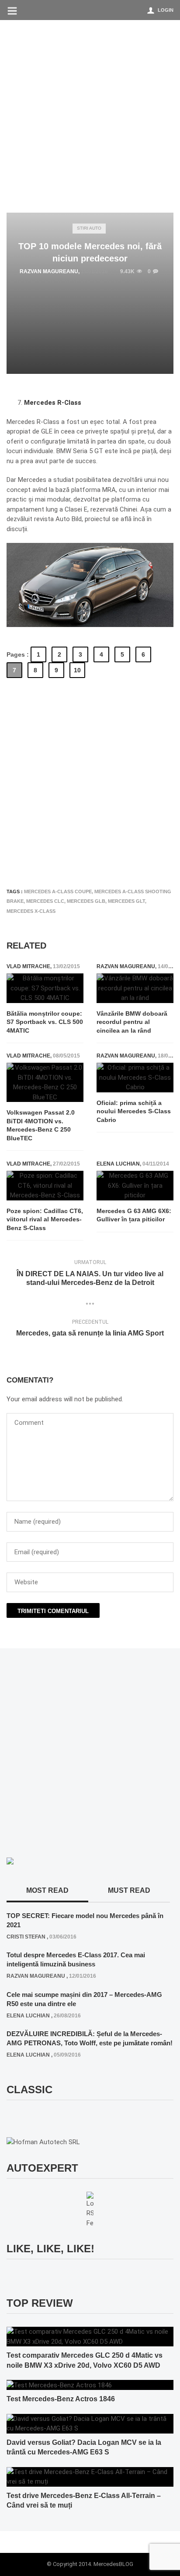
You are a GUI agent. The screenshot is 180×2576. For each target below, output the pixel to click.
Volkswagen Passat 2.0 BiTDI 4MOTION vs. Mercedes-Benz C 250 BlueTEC (41, 1125)
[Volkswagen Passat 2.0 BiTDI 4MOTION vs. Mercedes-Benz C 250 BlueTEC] (45, 1082)
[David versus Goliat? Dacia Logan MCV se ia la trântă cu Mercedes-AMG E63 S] (90, 2423)
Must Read (129, 1890)
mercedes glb (86, 901)
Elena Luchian (118, 1164)
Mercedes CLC (45, 901)
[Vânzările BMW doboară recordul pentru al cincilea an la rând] (135, 988)
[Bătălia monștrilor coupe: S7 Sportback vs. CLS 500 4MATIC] (45, 988)
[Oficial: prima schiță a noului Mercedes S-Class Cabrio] (135, 1078)
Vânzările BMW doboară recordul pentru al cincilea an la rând (132, 1022)
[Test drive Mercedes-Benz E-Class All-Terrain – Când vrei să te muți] (90, 2476)
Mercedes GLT (126, 901)
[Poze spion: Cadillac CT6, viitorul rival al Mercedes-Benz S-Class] (45, 1186)
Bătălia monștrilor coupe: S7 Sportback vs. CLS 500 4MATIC (45, 1022)
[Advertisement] (90, 114)
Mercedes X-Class (31, 911)
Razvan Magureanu (49, 271)
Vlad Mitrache (28, 966)
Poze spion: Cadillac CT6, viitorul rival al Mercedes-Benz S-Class (45, 1219)
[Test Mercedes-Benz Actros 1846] (59, 2385)
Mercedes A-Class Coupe (58, 891)
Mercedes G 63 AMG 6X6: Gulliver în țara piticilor (134, 1215)
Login (166, 10)
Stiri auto (89, 228)
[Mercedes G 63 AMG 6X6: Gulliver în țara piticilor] (135, 1186)
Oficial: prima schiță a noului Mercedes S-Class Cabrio (134, 1111)
